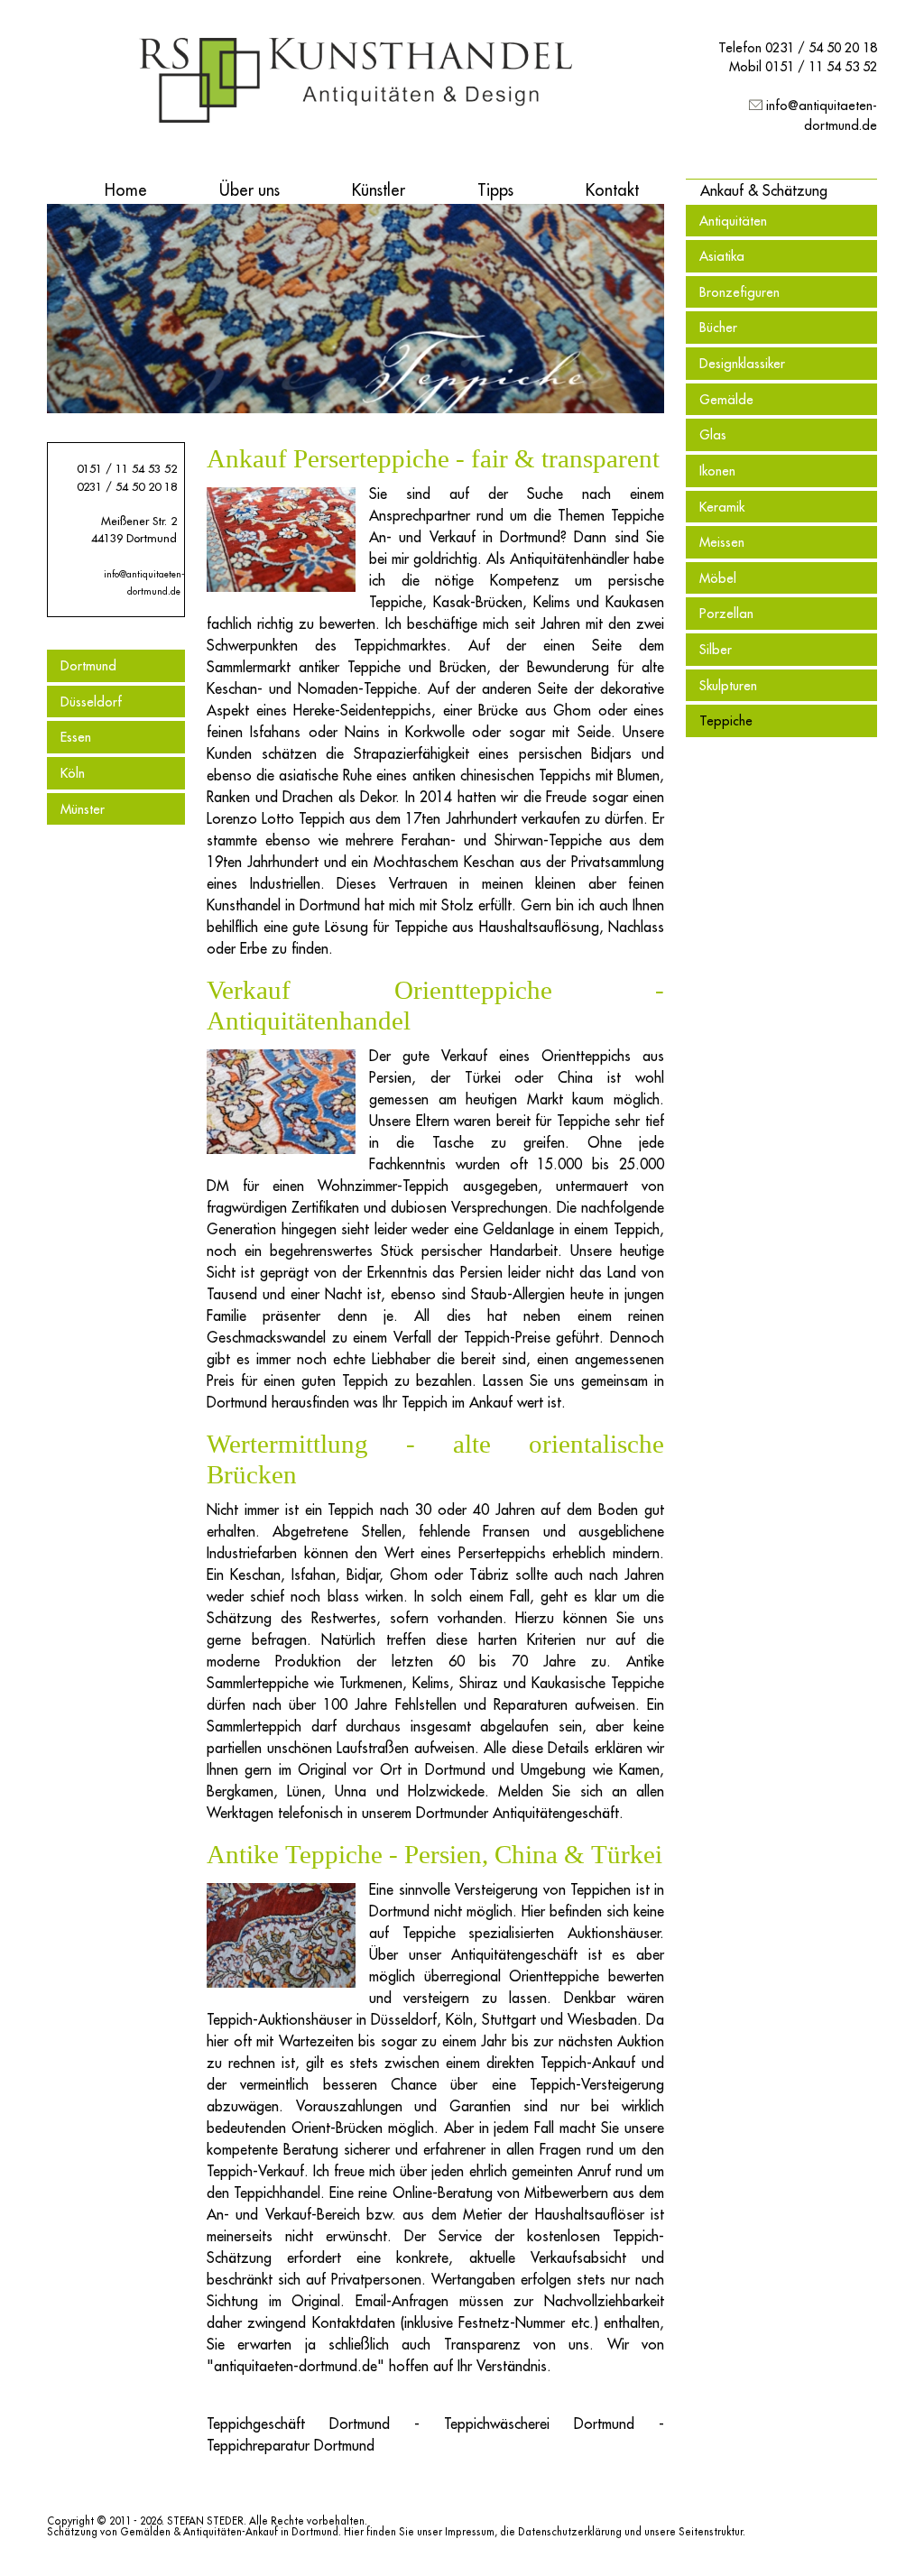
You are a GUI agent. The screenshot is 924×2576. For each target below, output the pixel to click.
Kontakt (612, 190)
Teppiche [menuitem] (726, 720)
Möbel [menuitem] (718, 578)
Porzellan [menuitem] (726, 613)
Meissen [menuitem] (722, 542)
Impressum (470, 2532)
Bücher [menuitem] (718, 327)
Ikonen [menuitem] (717, 471)
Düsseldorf (91, 702)
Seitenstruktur (711, 2532)
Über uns (249, 190)
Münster (83, 809)
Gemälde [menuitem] (726, 399)
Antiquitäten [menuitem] (733, 221)
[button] (764, 190)
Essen (76, 737)
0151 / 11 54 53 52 (821, 66)
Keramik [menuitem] (722, 507)
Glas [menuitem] (713, 434)
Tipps (495, 190)
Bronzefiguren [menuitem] (739, 292)
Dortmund (88, 665)
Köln (73, 773)
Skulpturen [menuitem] (728, 685)
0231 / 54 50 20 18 (821, 47)
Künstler (379, 190)
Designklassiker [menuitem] (742, 363)
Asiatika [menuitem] (722, 256)
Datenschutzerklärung (570, 2532)
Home (126, 190)
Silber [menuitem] (716, 649)
